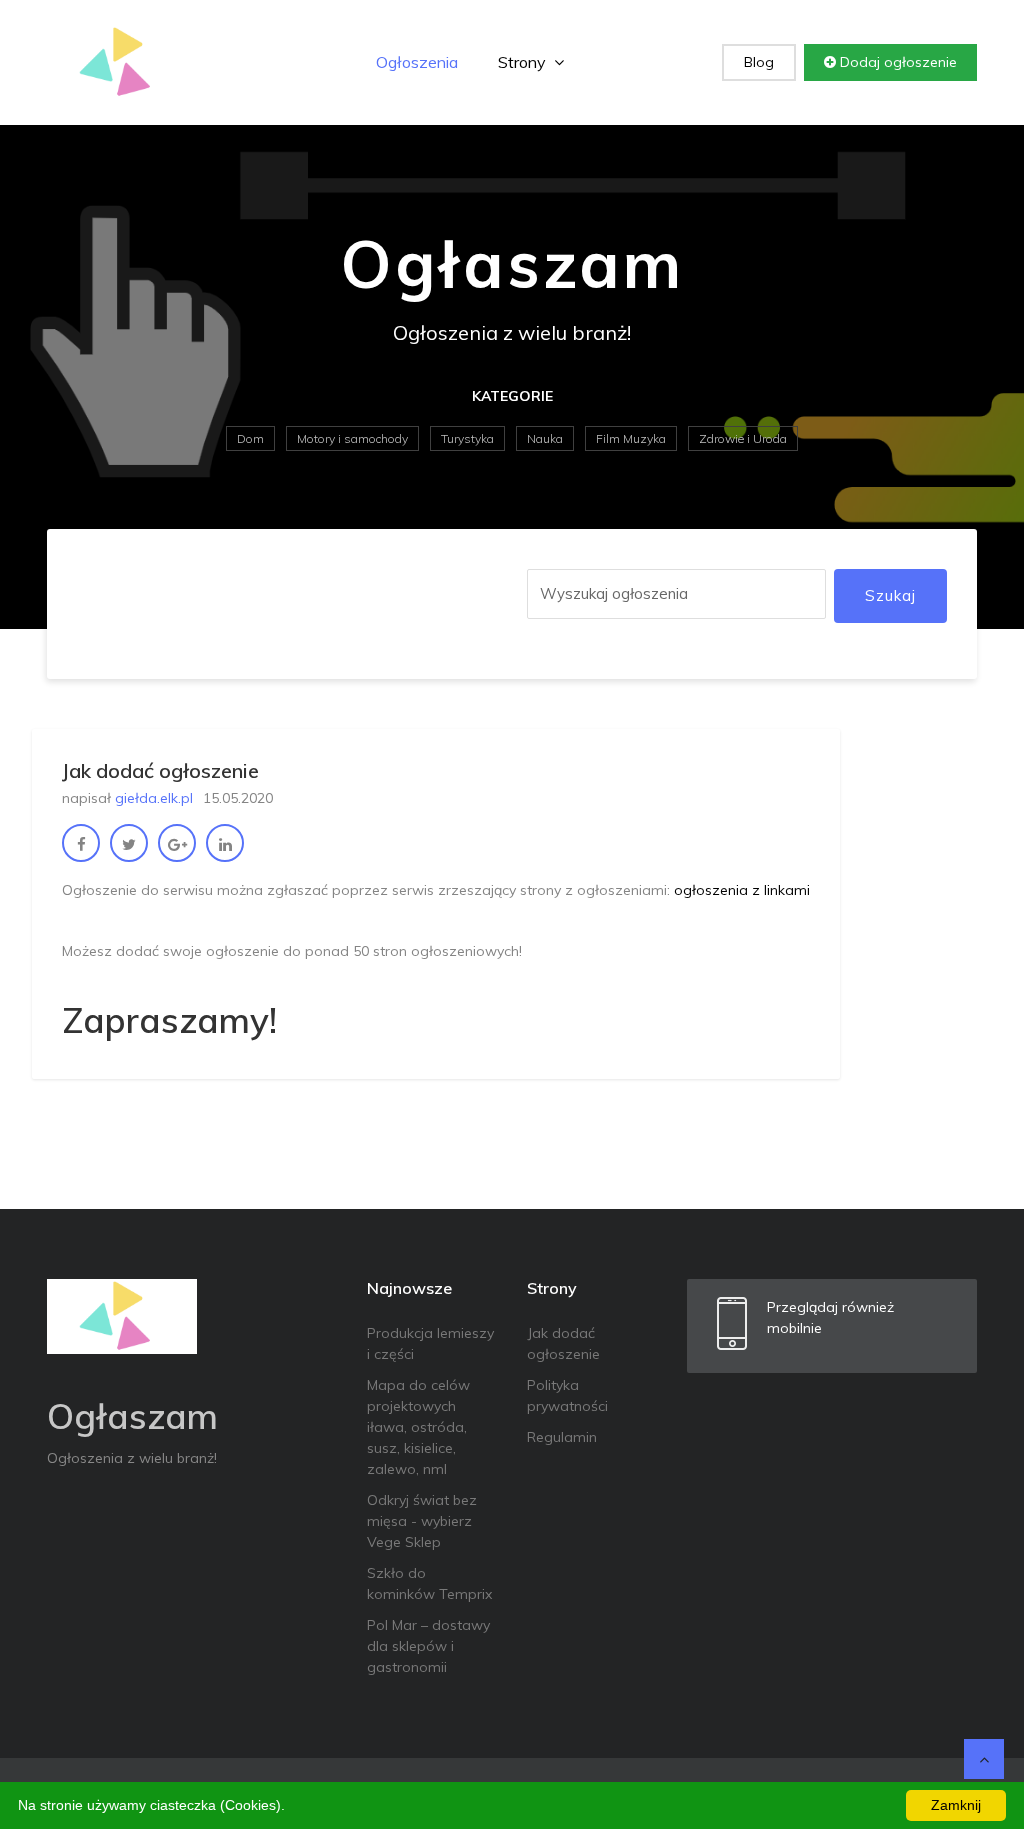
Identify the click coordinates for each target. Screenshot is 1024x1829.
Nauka (545, 438)
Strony (524, 62)
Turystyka (467, 438)
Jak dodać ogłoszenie (563, 1343)
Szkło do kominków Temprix (429, 1583)
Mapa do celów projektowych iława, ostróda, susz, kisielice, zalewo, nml (418, 1427)
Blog (759, 62)
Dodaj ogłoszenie (896, 62)
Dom (250, 438)
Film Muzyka (631, 438)
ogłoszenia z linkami (742, 890)
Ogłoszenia (417, 62)
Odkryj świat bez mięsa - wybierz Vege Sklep (422, 1521)
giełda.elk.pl (154, 798)
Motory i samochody (352, 438)
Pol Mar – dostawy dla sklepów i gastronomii (428, 1646)
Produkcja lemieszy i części (430, 1343)
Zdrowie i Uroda (743, 438)
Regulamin (562, 1437)
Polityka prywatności (567, 1395)
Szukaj (890, 595)
